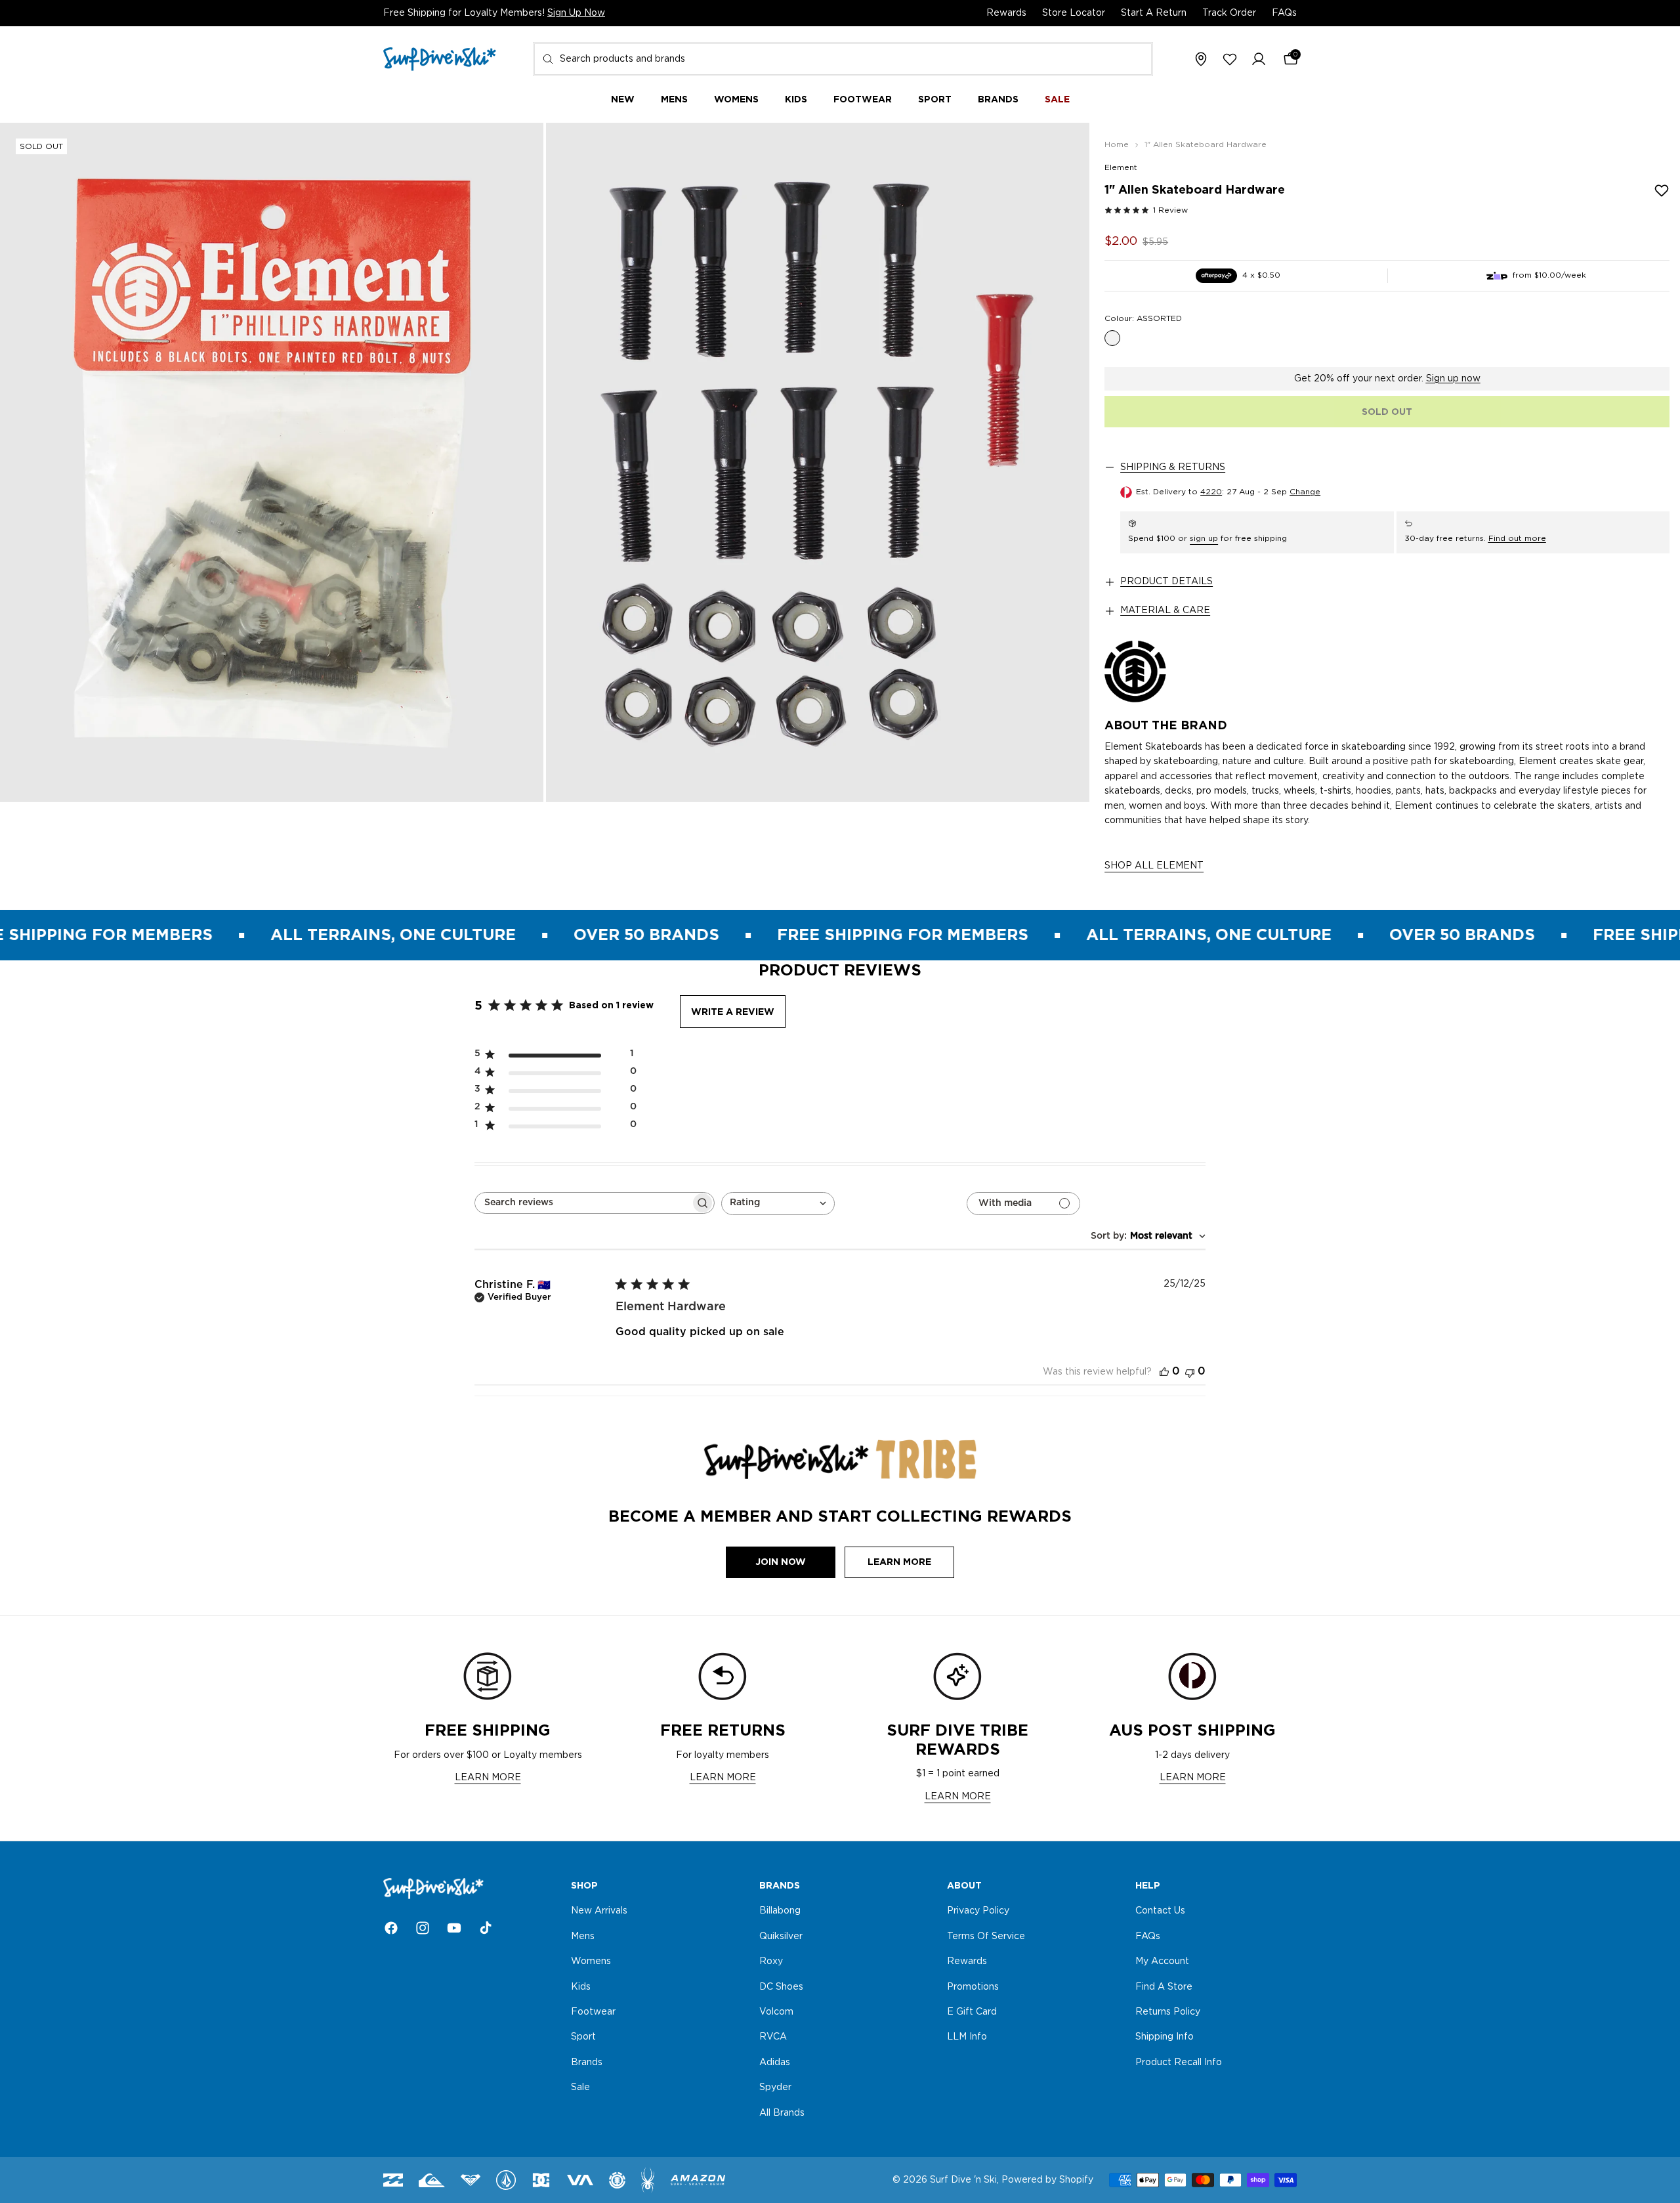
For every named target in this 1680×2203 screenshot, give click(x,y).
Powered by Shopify (1047, 2180)
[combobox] (843, 59)
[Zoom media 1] (272, 462)
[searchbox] (583, 1203)
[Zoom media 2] (818, 462)
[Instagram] (423, 1928)
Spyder (775, 2087)
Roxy (771, 1961)
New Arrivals (599, 1912)
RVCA (773, 2038)
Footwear (593, 2012)
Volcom (776, 2012)
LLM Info (967, 2038)
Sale (580, 2087)
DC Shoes (781, 1987)
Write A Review (733, 1012)
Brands (587, 2063)
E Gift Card (972, 2012)
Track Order (1229, 13)
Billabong (780, 1912)
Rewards (1006, 13)
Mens (583, 1936)
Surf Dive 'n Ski (963, 2180)
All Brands (782, 2113)
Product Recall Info (1179, 2063)
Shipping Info (1165, 2038)
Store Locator (1074, 13)
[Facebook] (391, 1928)
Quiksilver (781, 1936)
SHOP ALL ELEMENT (1154, 866)
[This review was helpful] (1164, 1372)
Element (1121, 167)
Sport (583, 2038)
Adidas (775, 2063)
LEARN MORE (488, 1778)
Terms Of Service (986, 1936)
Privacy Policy (978, 1912)
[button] (1259, 60)
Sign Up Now (576, 13)
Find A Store (1164, 1987)
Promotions (973, 1987)
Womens (591, 1961)
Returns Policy (1168, 2012)
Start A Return (1154, 13)
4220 (1211, 492)
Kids (581, 1987)
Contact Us (1160, 1912)
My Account (1162, 1961)
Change (1305, 492)
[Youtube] (454, 1928)
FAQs (1284, 13)
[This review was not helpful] (1190, 1372)
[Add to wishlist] (1662, 190)
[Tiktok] (486, 1928)
